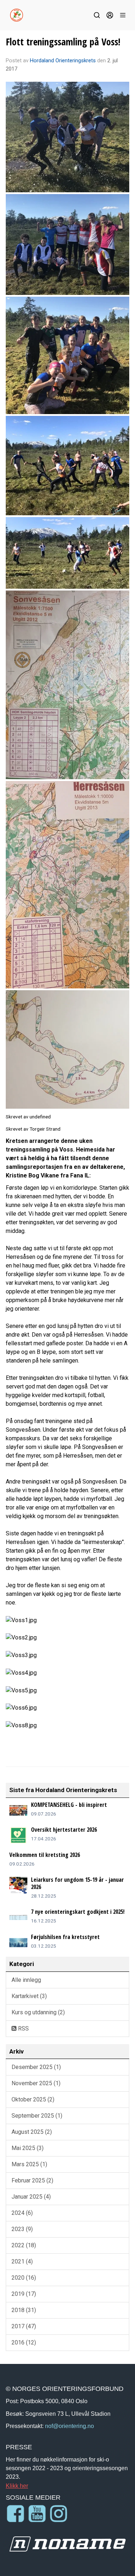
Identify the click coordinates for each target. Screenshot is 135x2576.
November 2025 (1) (36, 2083)
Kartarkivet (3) (29, 1996)
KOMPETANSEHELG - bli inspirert (69, 1805)
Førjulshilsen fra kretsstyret (65, 1937)
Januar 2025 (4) (31, 2197)
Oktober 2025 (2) (33, 2099)
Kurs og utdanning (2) (38, 2012)
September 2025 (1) (37, 2116)
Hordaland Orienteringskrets (63, 60)
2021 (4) (22, 2261)
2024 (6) (22, 2213)
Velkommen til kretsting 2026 (45, 1855)
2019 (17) (24, 2294)
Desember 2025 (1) (36, 2067)
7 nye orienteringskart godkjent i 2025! (78, 1912)
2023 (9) (22, 2229)
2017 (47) (24, 2326)
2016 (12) (24, 2342)
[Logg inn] (110, 15)
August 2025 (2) (32, 2132)
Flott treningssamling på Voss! (63, 42)
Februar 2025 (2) (32, 2180)
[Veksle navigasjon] (123, 15)
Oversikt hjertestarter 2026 (64, 1830)
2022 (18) (24, 2245)
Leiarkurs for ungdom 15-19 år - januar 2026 (77, 1883)
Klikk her (17, 2486)
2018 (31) (24, 2310)
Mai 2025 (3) (28, 2148)
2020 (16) (24, 2278)
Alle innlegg (26, 1980)
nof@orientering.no (69, 2426)
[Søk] (97, 15)
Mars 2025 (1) (29, 2164)
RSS (23, 2029)
